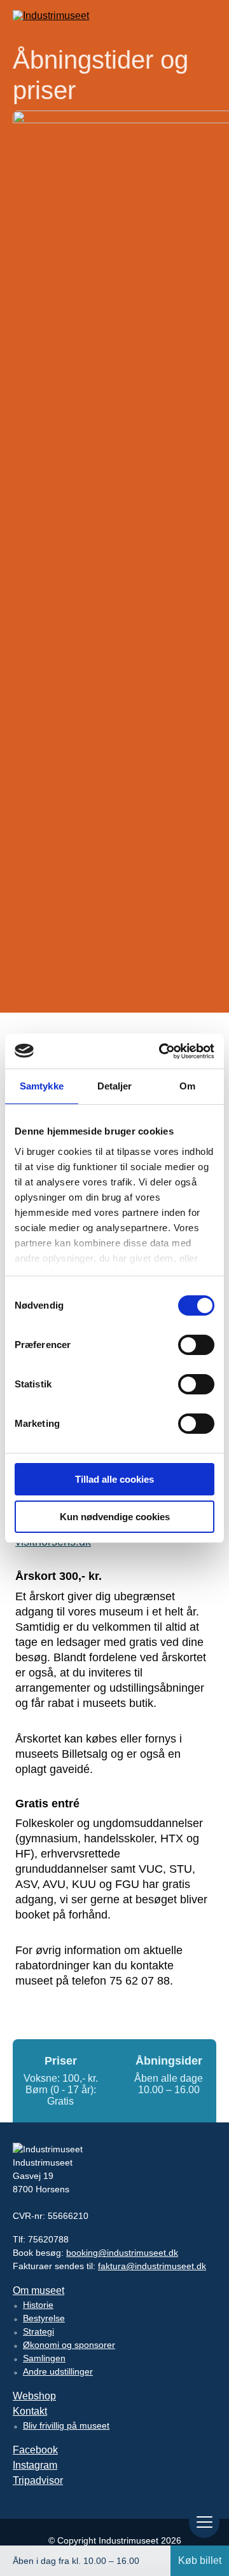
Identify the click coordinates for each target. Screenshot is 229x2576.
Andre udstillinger (58, 2371)
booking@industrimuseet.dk (122, 2253)
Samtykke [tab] (42, 1086)
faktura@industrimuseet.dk (152, 2266)
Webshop (34, 2396)
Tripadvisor (38, 2480)
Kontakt (30, 2411)
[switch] (196, 1345)
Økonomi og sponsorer (69, 2345)
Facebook (35, 2450)
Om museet (38, 2290)
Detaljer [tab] (115, 1086)
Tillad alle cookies (114, 1479)
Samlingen (44, 2358)
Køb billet (200, 2560)
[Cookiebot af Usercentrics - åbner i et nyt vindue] (162, 1051)
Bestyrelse (44, 2318)
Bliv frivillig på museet (66, 2425)
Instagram (35, 2465)
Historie (38, 2305)
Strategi (38, 2331)
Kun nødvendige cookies (115, 1517)
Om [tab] (187, 1086)
